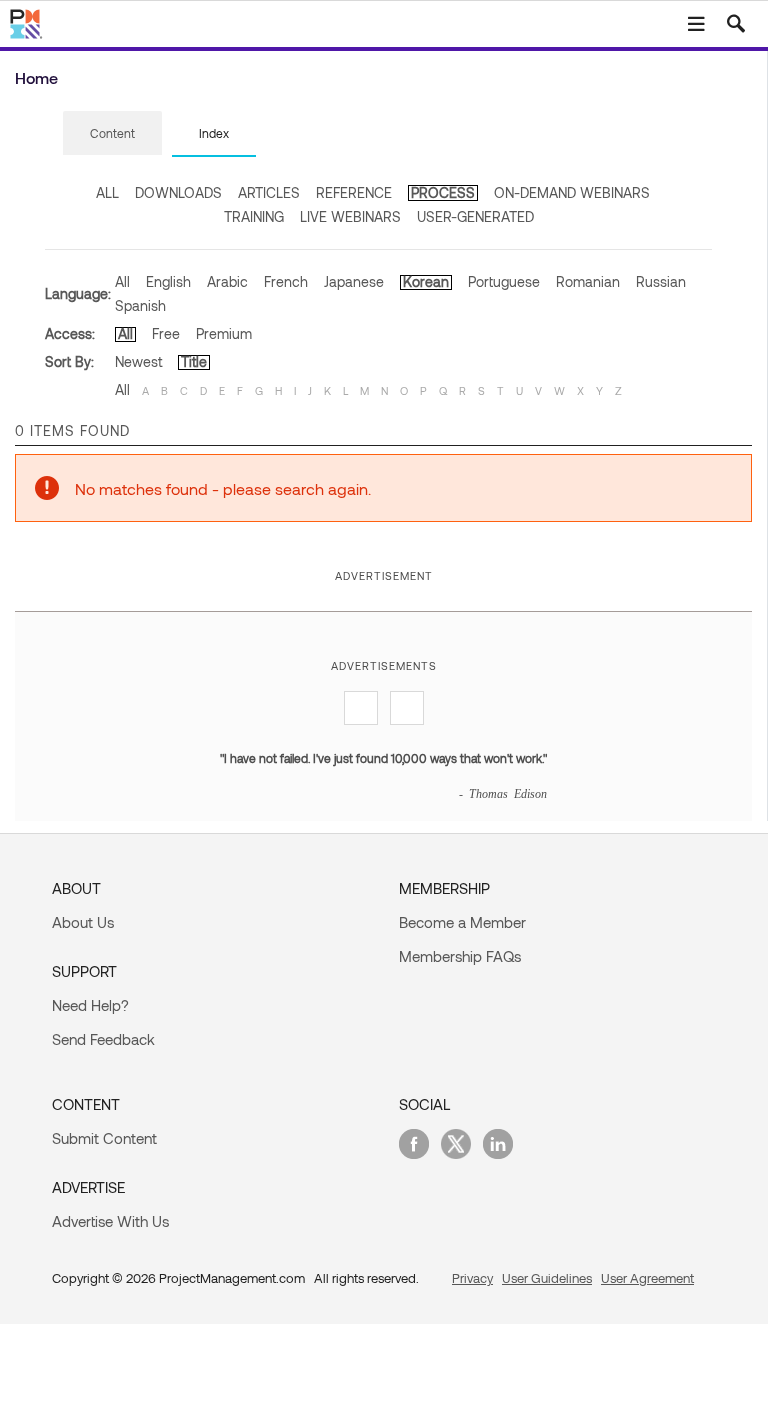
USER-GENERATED (475, 216)
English (168, 281)
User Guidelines (547, 1278)
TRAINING (254, 216)
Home (36, 77)
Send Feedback (103, 1039)
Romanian (588, 281)
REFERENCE (354, 192)
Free (166, 333)
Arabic (227, 281)
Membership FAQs (460, 956)
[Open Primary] (696, 24)
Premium (224, 333)
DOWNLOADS (178, 192)
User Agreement (647, 1278)
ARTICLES (269, 192)
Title (194, 361)
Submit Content (104, 1138)
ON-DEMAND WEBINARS (572, 192)
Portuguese (504, 281)
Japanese (354, 281)
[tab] (112, 134)
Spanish (140, 305)
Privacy (472, 1278)
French (286, 281)
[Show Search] (736, 24)
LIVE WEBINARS (350, 216)
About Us (83, 922)
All (122, 281)
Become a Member (462, 922)
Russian (661, 281)
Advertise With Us (110, 1221)
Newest (138, 361)
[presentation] (112, 133)
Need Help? (90, 1005)
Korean (426, 281)
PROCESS (443, 192)
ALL (107, 192)
